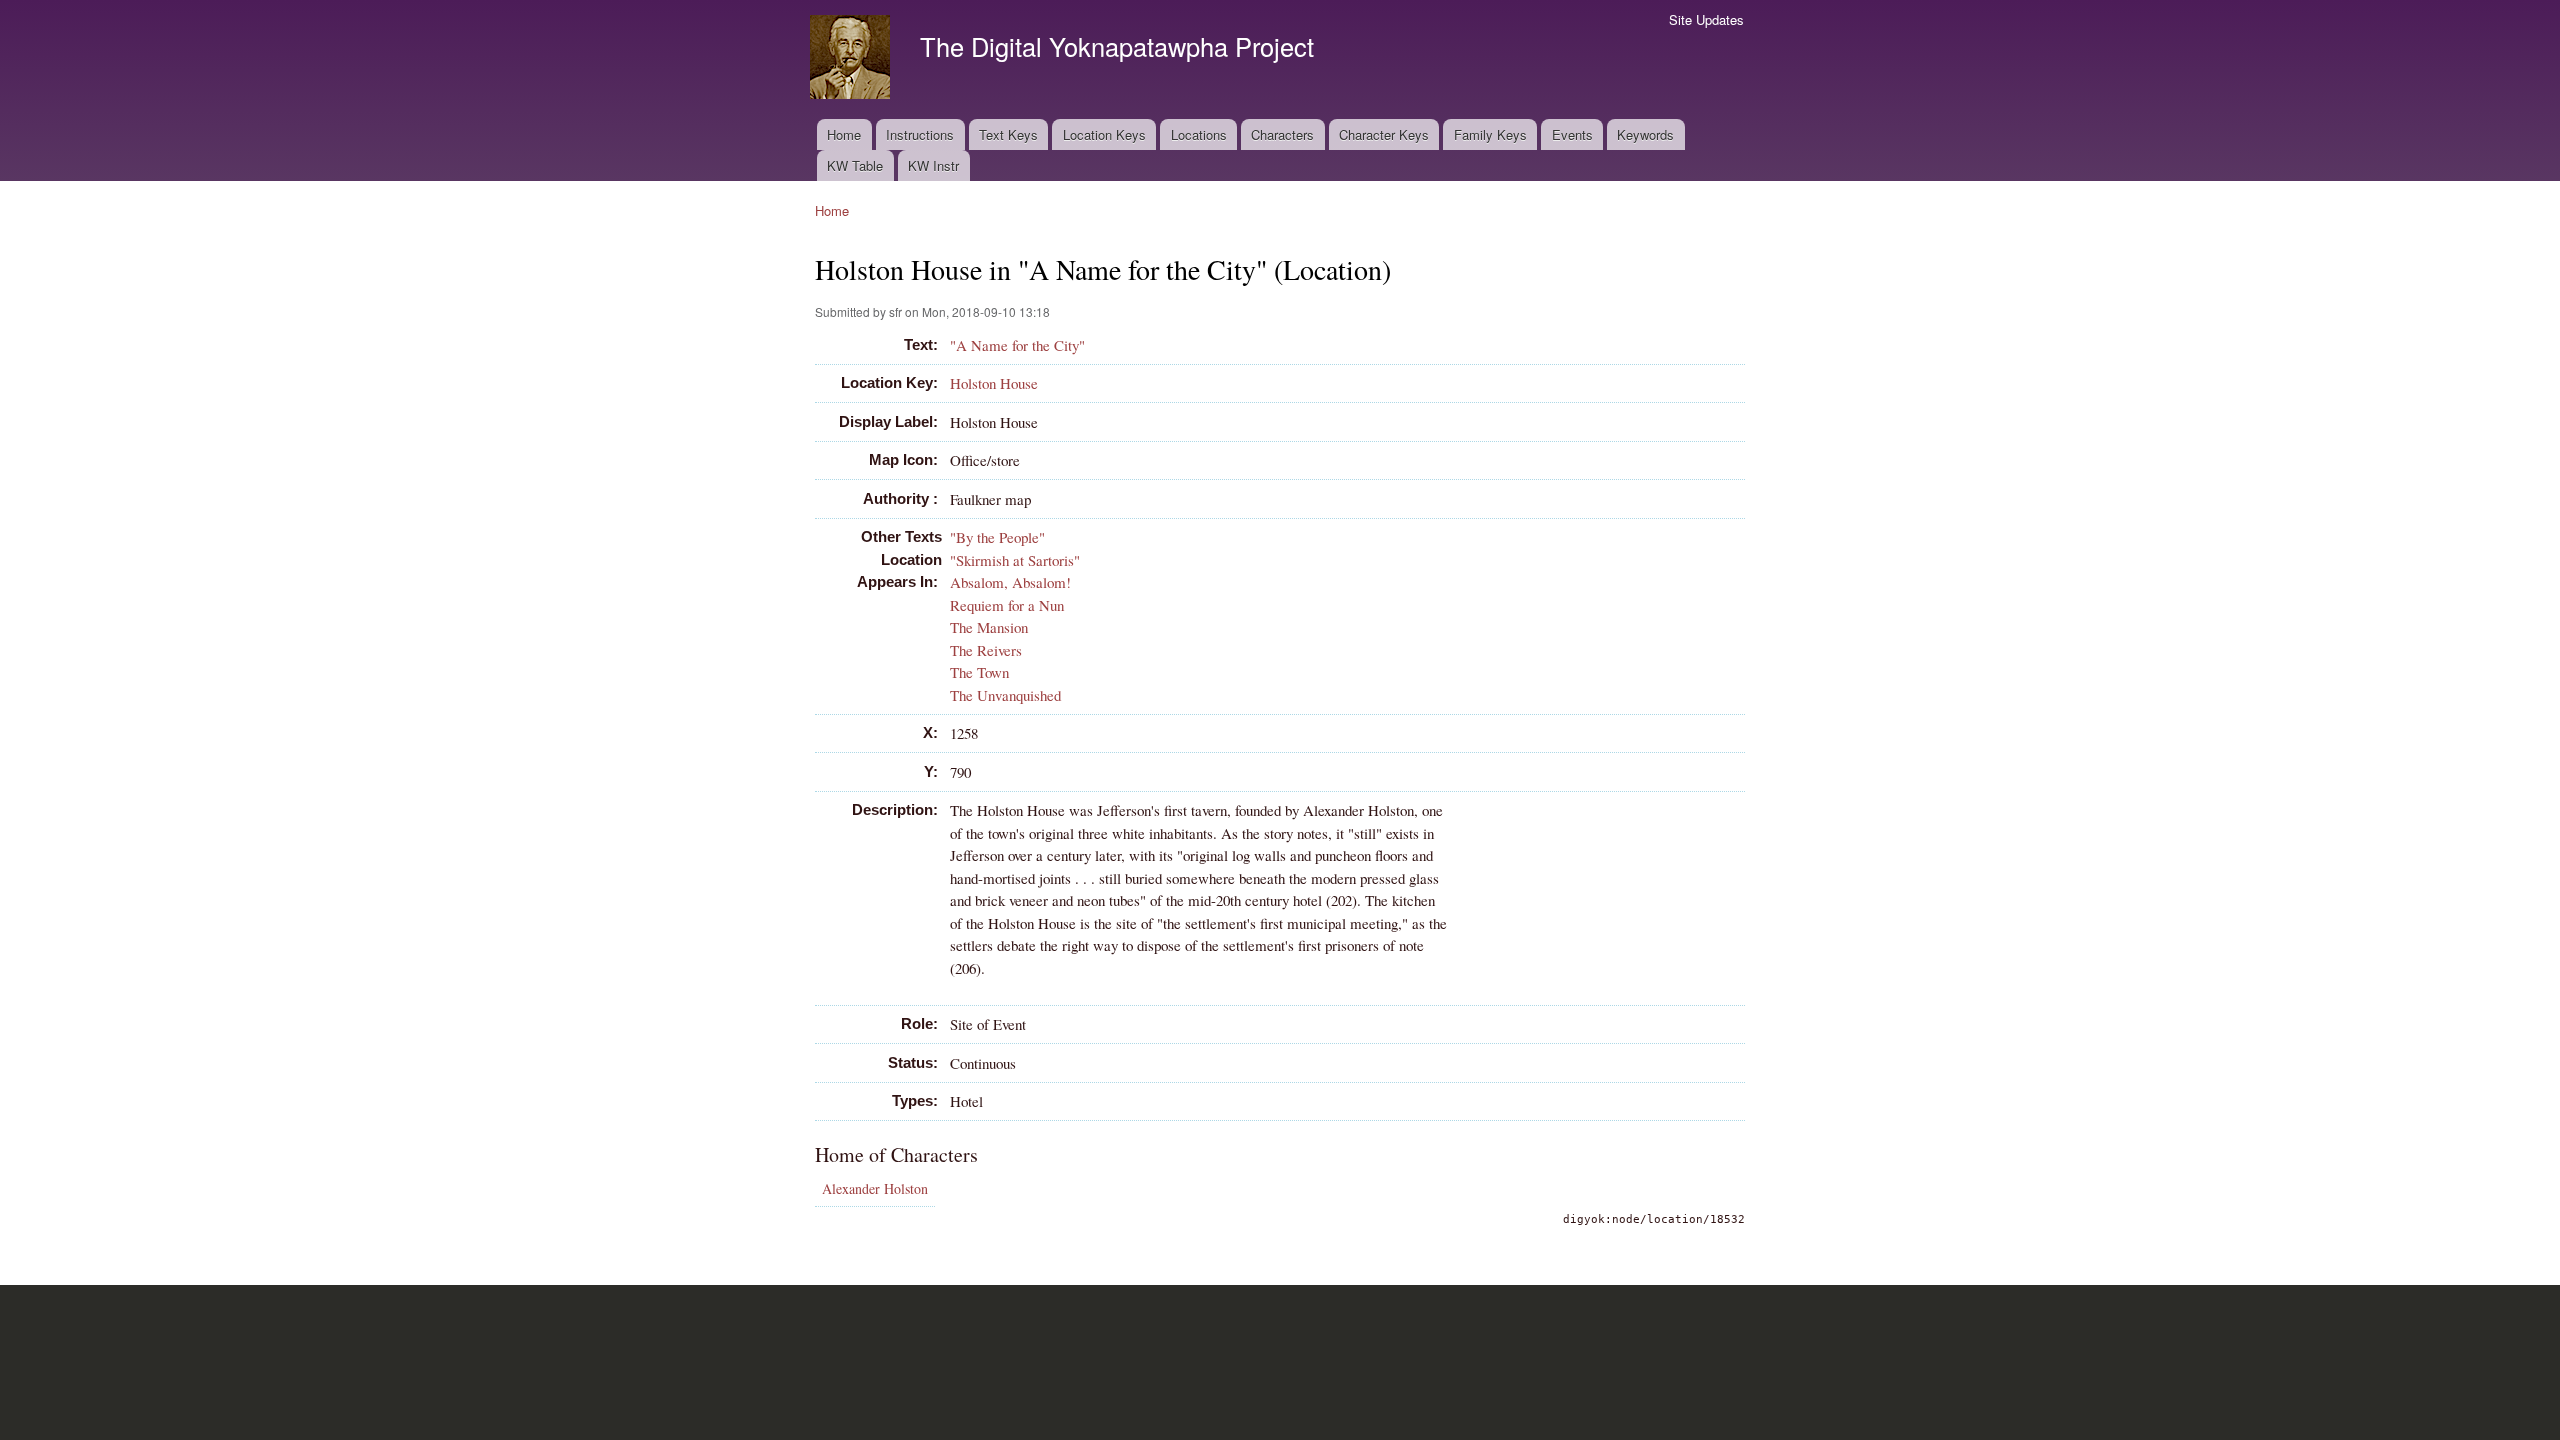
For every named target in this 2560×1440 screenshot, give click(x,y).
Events (1572, 134)
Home (844, 134)
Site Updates (1706, 19)
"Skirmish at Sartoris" (1015, 560)
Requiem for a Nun (1007, 605)
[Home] (852, 59)
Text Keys (1008, 134)
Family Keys (1490, 134)
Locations (1199, 134)
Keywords (1645, 134)
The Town (979, 672)
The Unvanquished (1005, 695)
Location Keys (1104, 134)
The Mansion (989, 627)
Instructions (920, 134)
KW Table (855, 165)
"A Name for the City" (1017, 345)
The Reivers (986, 650)
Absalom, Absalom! (1010, 582)
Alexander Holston (875, 1188)
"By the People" (997, 537)
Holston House (994, 383)
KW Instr (933, 165)
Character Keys (1384, 134)
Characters (1282, 134)
